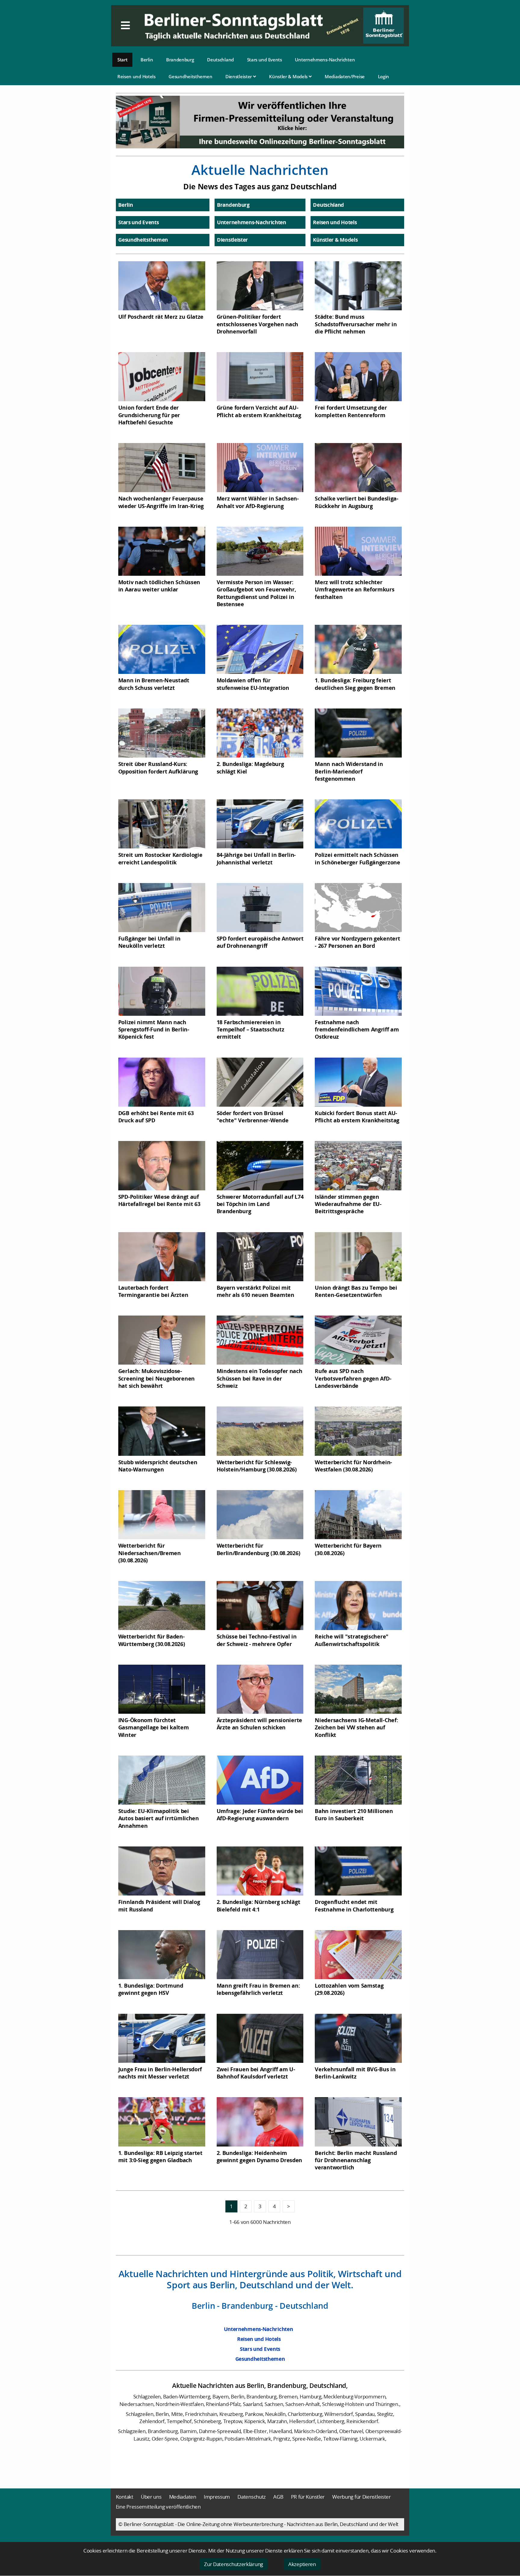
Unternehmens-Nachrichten (325, 60)
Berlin (147, 60)
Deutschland (220, 60)
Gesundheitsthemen (190, 76)
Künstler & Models (289, 76)
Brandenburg (180, 60)
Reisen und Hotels (136, 76)
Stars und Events (265, 60)
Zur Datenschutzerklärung (234, 2564)
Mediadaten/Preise (345, 76)
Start (122, 60)
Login (384, 76)
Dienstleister (239, 76)
